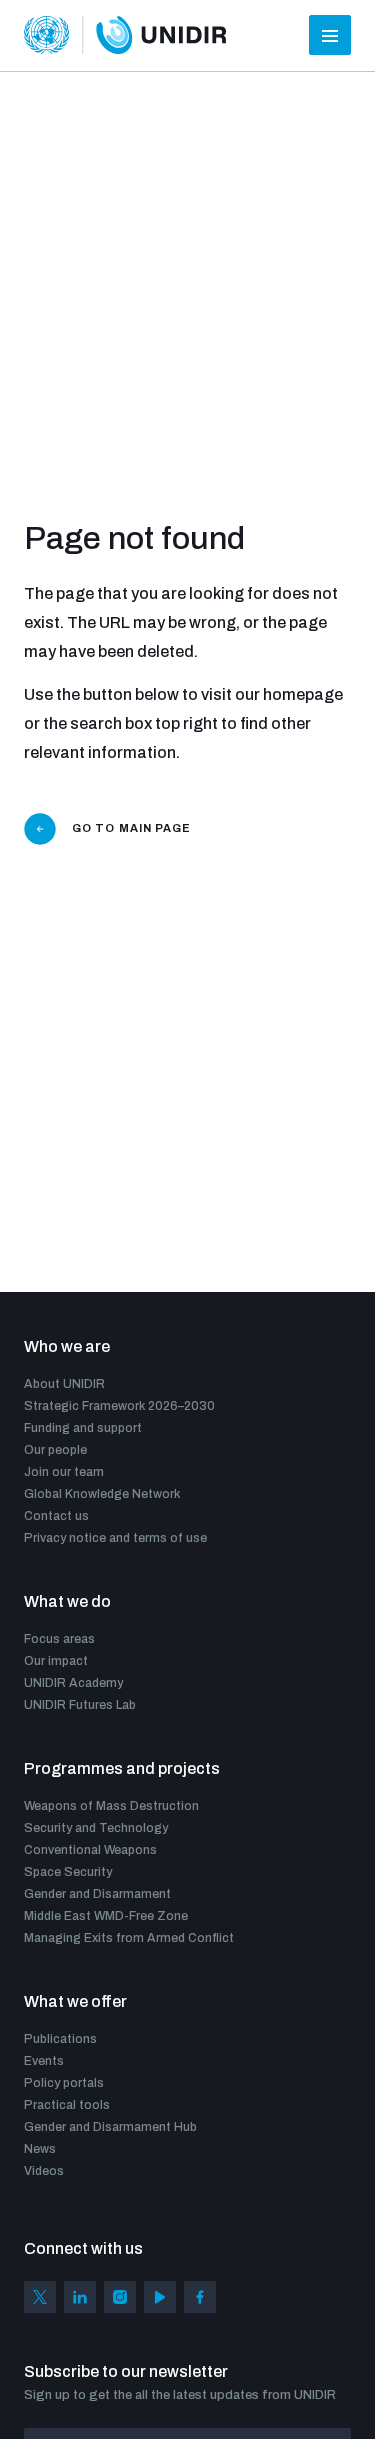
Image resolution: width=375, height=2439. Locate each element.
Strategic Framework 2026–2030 (119, 1406)
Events (44, 2061)
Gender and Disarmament (97, 1894)
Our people (55, 1450)
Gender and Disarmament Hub (110, 2127)
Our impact (56, 1661)
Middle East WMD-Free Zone (106, 1916)
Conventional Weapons (90, 1850)
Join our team (64, 1472)
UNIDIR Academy (73, 1683)
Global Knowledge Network (102, 1494)
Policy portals (64, 2083)
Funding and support (83, 1428)
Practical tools (67, 2105)
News (40, 2149)
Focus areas (59, 1639)
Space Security (68, 1872)
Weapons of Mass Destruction (111, 1806)
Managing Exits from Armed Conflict (129, 1938)
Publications (60, 2039)
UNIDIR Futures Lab (80, 1705)
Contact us (56, 1516)
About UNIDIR (64, 1384)
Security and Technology (96, 1828)
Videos (44, 2171)
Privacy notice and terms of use (115, 1538)
